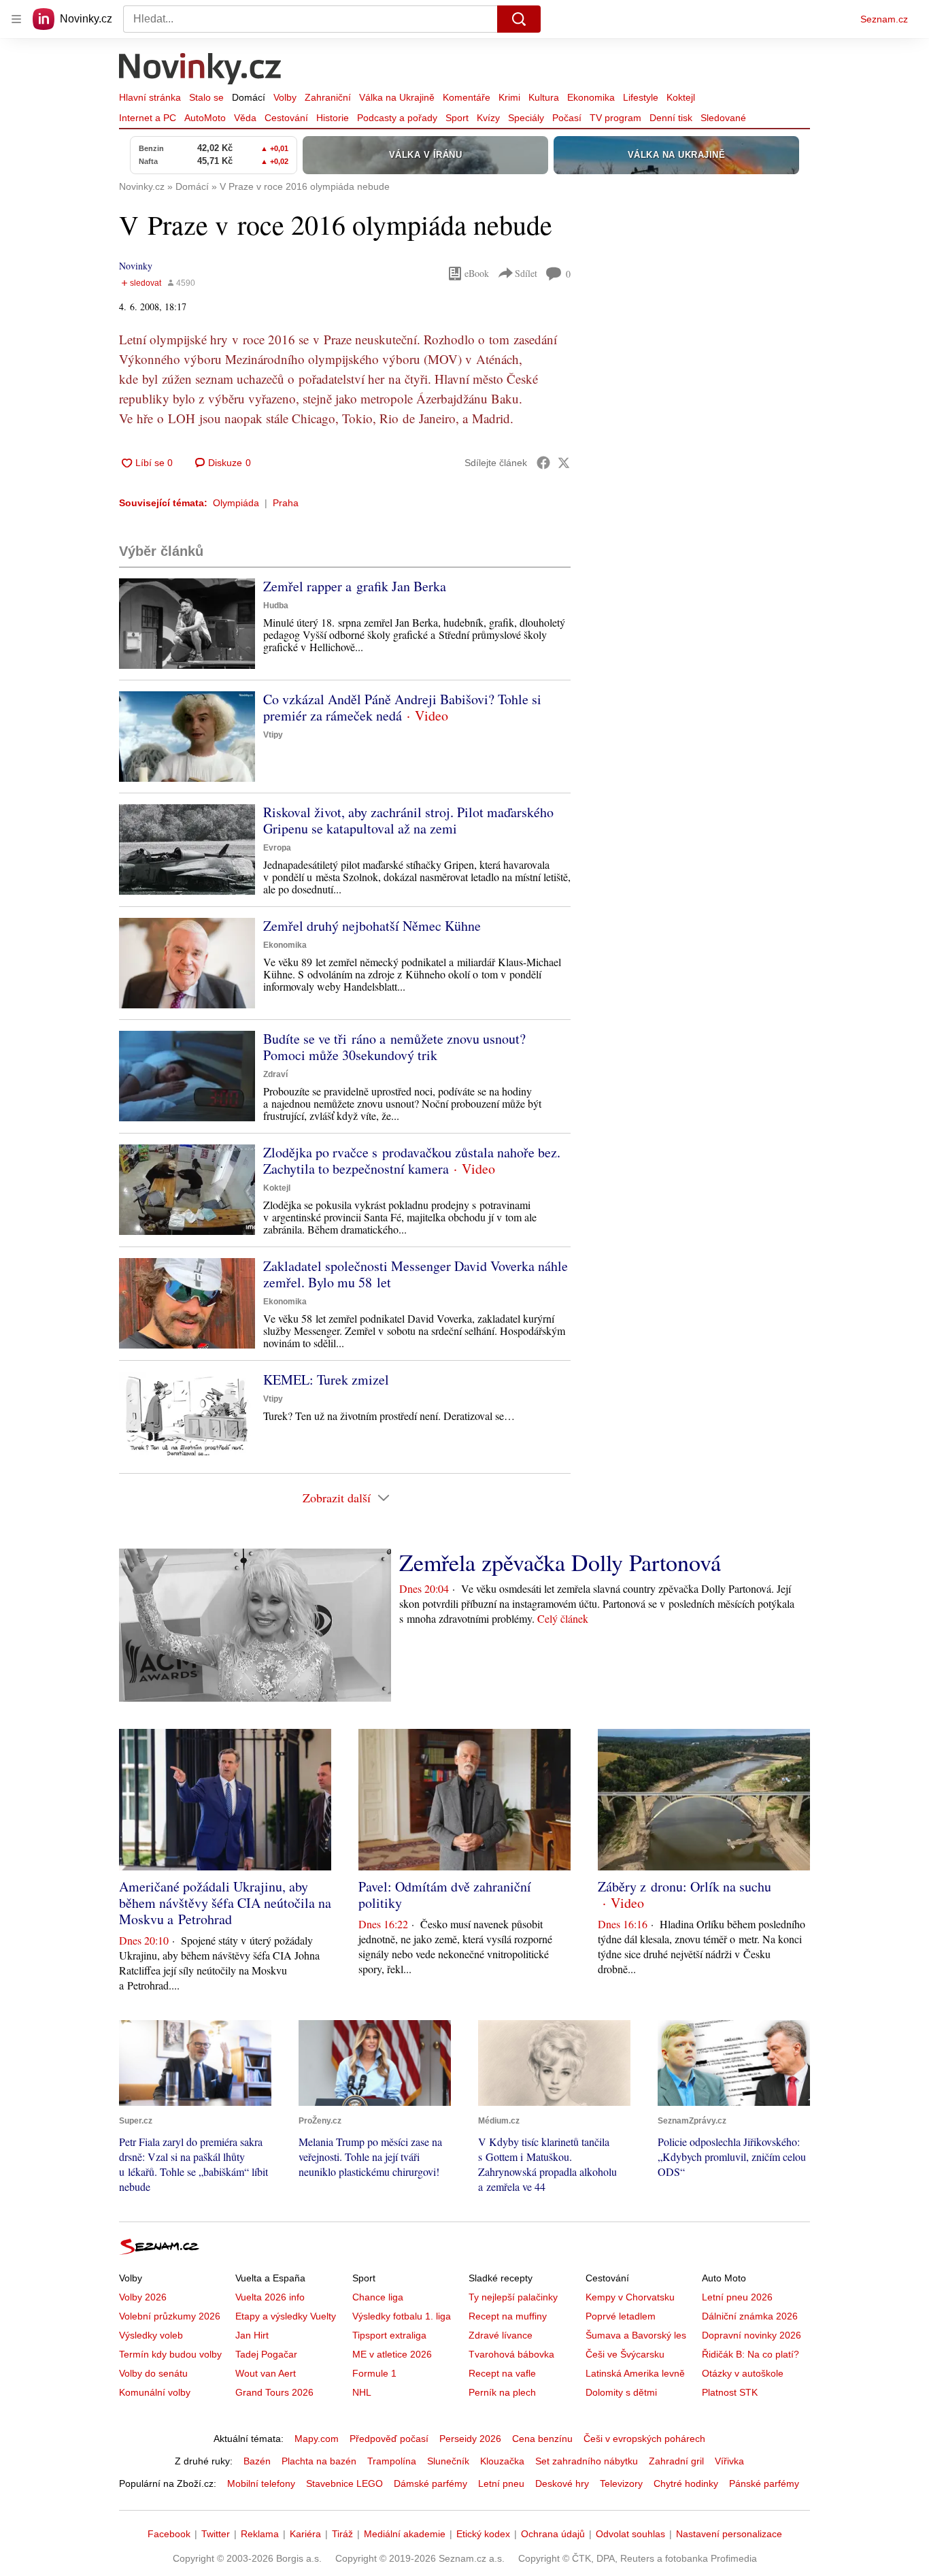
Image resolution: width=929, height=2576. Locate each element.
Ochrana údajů (553, 2534)
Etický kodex (483, 2534)
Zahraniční (328, 97)
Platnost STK (730, 2392)
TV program (615, 118)
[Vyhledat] (519, 19)
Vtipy (273, 735)
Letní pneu (501, 2483)
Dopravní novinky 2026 (751, 2335)
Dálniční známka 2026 (750, 2316)
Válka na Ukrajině (397, 97)
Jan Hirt (252, 2335)
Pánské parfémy (764, 2483)
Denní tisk (671, 118)
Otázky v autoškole (743, 2373)
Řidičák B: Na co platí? (750, 2354)
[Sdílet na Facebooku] (543, 463)
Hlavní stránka (150, 97)
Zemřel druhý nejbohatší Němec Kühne (372, 926)
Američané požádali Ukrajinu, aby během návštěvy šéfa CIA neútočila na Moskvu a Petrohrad (225, 1903)
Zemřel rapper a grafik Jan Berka (355, 586)
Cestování (286, 118)
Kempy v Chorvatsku (630, 2297)
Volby (285, 97)
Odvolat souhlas (630, 2534)
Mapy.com (317, 2439)
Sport (457, 118)
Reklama (260, 2534)
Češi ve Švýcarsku (625, 2354)
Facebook (169, 2534)
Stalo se (206, 97)
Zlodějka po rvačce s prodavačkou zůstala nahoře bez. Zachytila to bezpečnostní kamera (412, 1160)
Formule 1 (374, 2373)
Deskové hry (562, 2483)
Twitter (216, 2534)
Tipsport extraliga (389, 2335)
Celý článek (563, 1618)
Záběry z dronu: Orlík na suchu (685, 1886)
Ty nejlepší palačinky (513, 2297)
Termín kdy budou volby (170, 2354)
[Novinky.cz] (201, 70)
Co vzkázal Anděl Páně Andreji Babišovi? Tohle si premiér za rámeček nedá (402, 707)
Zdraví (275, 1074)
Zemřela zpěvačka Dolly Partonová (560, 1562)
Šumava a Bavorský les (636, 2335)
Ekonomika (591, 97)
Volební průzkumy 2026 (170, 2316)
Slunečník (448, 2461)
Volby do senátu (153, 2373)
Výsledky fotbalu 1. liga (402, 2316)
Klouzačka (502, 2461)
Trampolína (392, 2461)
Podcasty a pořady (397, 118)
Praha (286, 503)
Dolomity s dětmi (621, 2392)
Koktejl (681, 97)
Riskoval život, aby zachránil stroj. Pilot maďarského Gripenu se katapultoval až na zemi (408, 820)
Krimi (509, 97)
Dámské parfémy (430, 2483)
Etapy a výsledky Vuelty (286, 2316)
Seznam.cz (884, 19)
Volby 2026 (143, 2297)
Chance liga (378, 2297)
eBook (477, 273)
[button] (187, 624)
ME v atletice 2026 (392, 2354)
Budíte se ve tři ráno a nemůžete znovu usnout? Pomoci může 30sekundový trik (394, 1047)
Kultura (544, 97)
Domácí (249, 97)
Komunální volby (155, 2392)
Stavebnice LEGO (344, 2483)
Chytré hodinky (686, 2483)
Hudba (276, 606)
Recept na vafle (502, 2373)
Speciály (526, 118)
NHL (362, 2392)
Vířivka (729, 2461)
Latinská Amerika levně (635, 2373)
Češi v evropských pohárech (644, 2439)
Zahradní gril (676, 2461)
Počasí (567, 118)
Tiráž (342, 2534)
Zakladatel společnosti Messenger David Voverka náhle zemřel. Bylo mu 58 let (416, 1274)
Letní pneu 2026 (737, 2297)
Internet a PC (148, 118)
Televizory (621, 2483)
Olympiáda (236, 503)
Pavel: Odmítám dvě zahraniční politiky (445, 1895)
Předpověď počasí (389, 2439)
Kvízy (488, 118)
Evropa (277, 848)
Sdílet (526, 273)
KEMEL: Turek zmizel (326, 1380)
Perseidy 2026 (470, 2439)
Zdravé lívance (501, 2335)
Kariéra (305, 2534)
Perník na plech (502, 2392)
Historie (333, 118)
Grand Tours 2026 (274, 2392)
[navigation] (16, 19)
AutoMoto (205, 118)
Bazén (257, 2461)
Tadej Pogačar (266, 2354)
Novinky (136, 266)
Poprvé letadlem (621, 2316)
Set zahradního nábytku (587, 2461)
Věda (245, 118)
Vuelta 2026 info (270, 2297)
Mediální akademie (405, 2534)
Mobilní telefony (261, 2483)
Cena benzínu (542, 2439)
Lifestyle (641, 97)
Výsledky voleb (151, 2335)
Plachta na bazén (319, 2461)
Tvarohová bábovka (511, 2354)
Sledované (723, 118)
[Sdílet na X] (564, 463)
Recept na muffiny (508, 2316)
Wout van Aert (266, 2373)
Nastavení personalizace (729, 2534)
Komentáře (467, 97)
